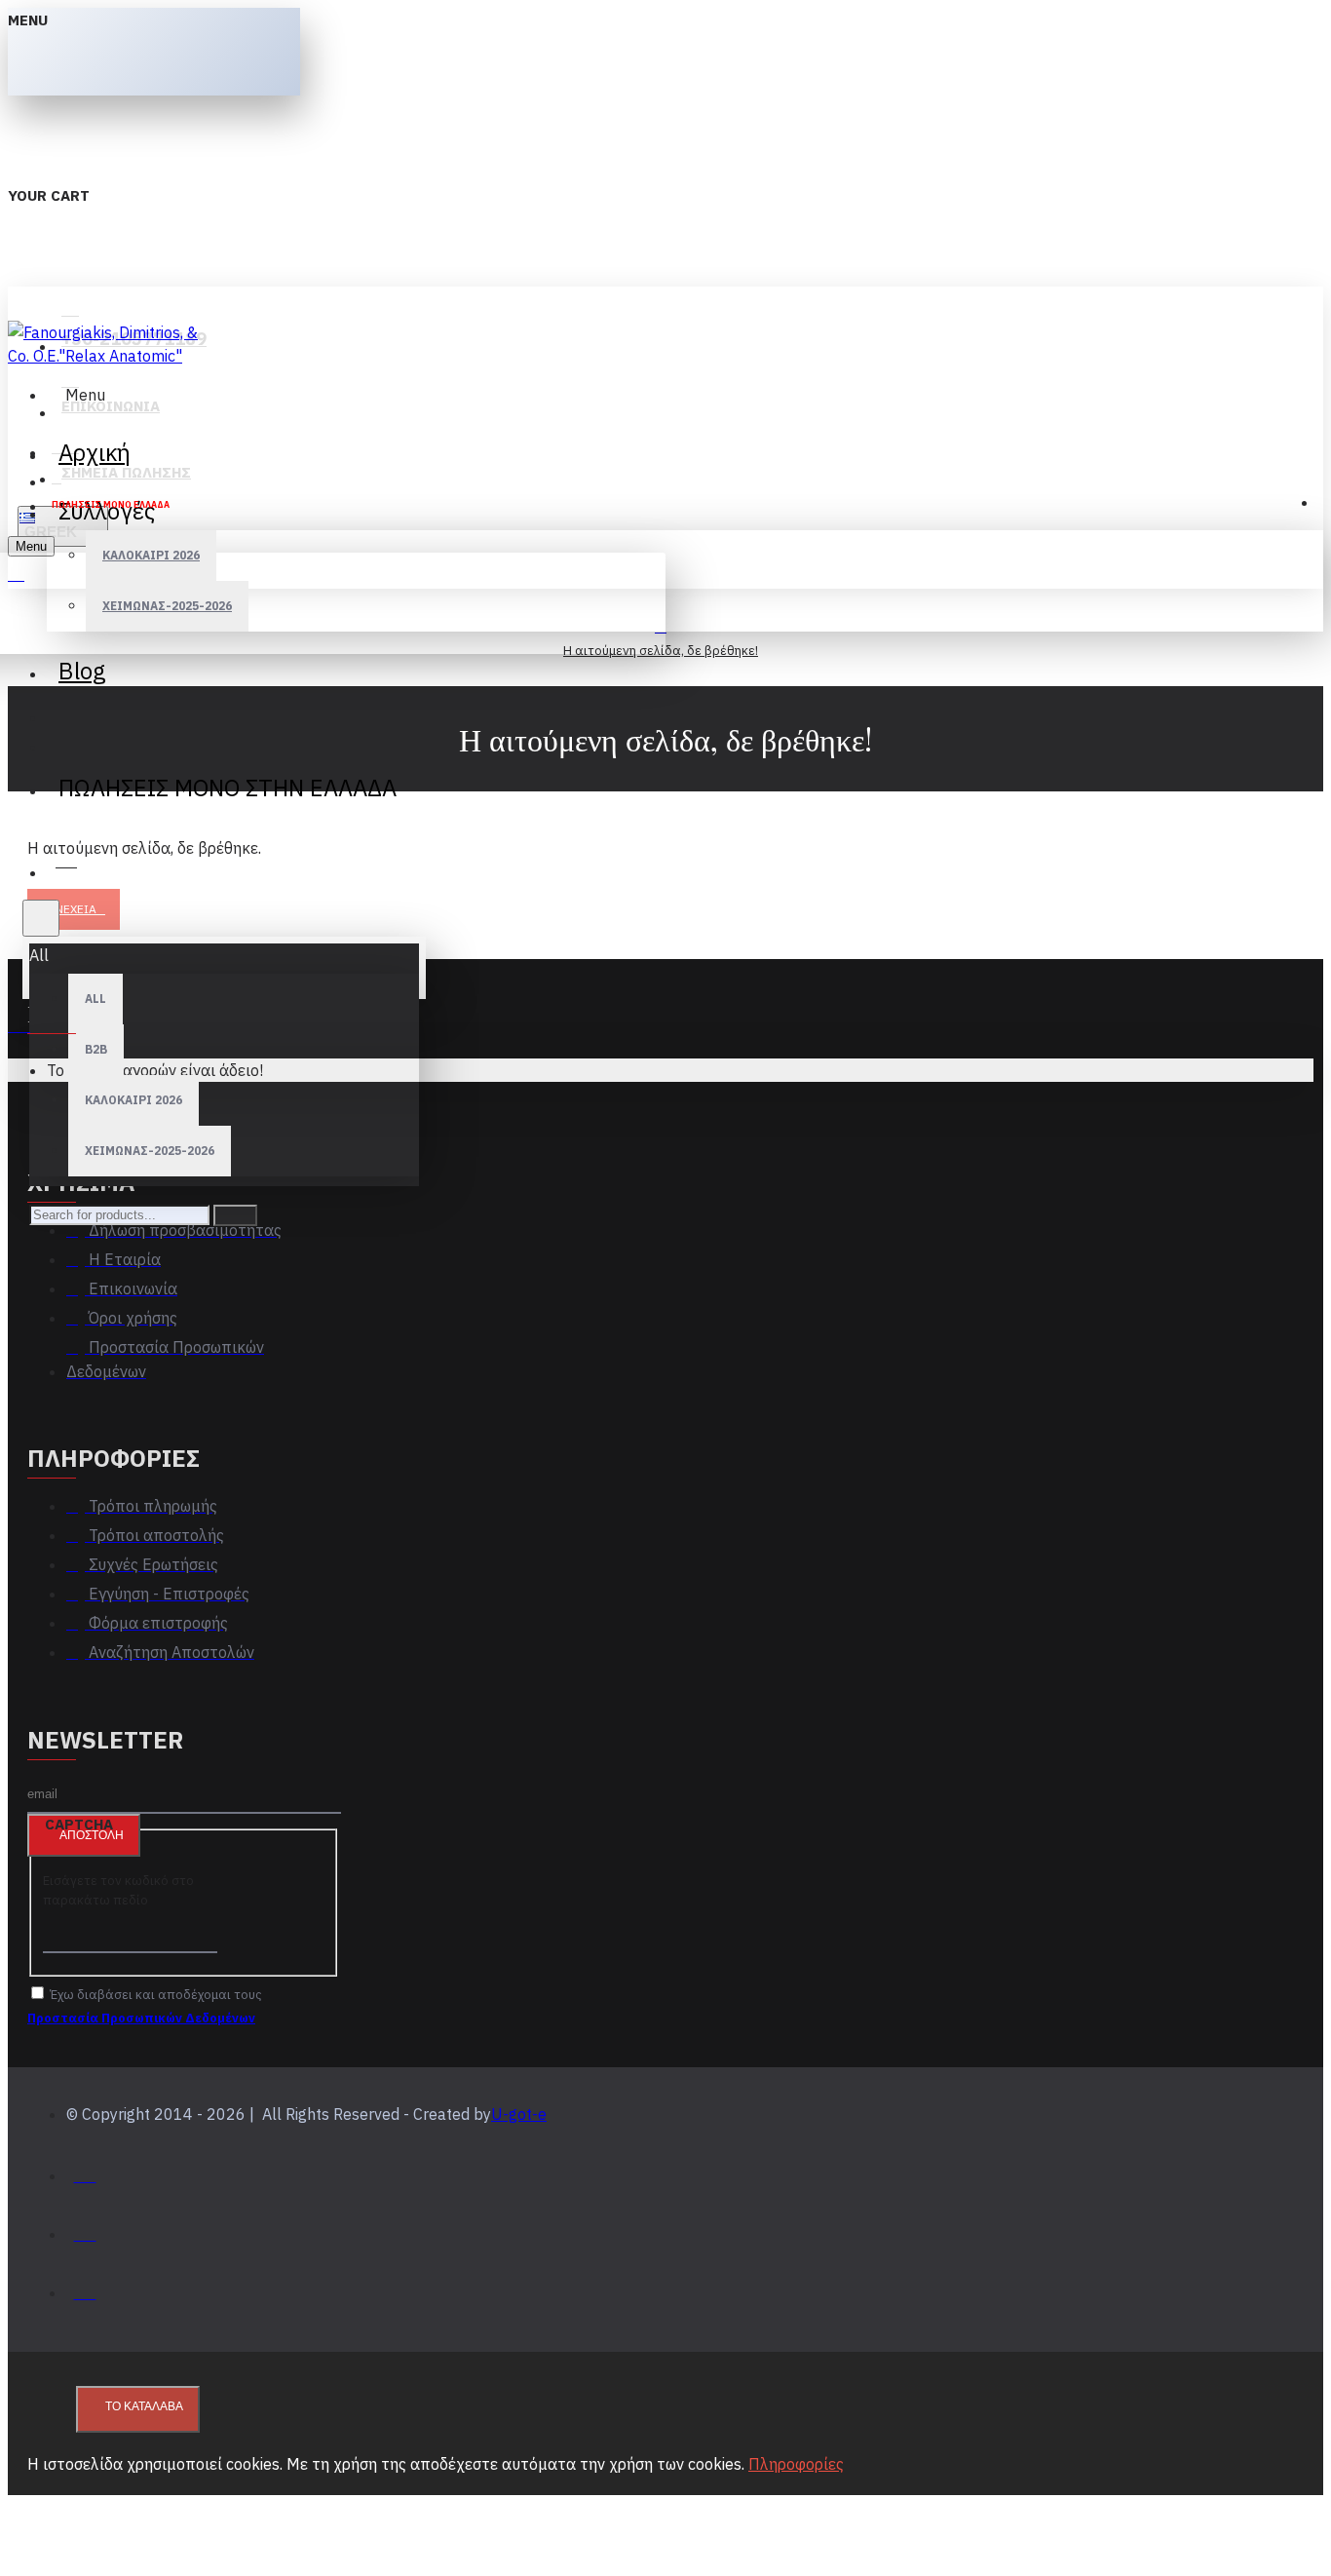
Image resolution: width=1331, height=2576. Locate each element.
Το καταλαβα (144, 2406)
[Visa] (85, 2171)
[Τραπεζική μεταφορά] (85, 2288)
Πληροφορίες (796, 2464)
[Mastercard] (85, 2230)
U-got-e (519, 2114)
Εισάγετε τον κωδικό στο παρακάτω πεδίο (118, 1890)
